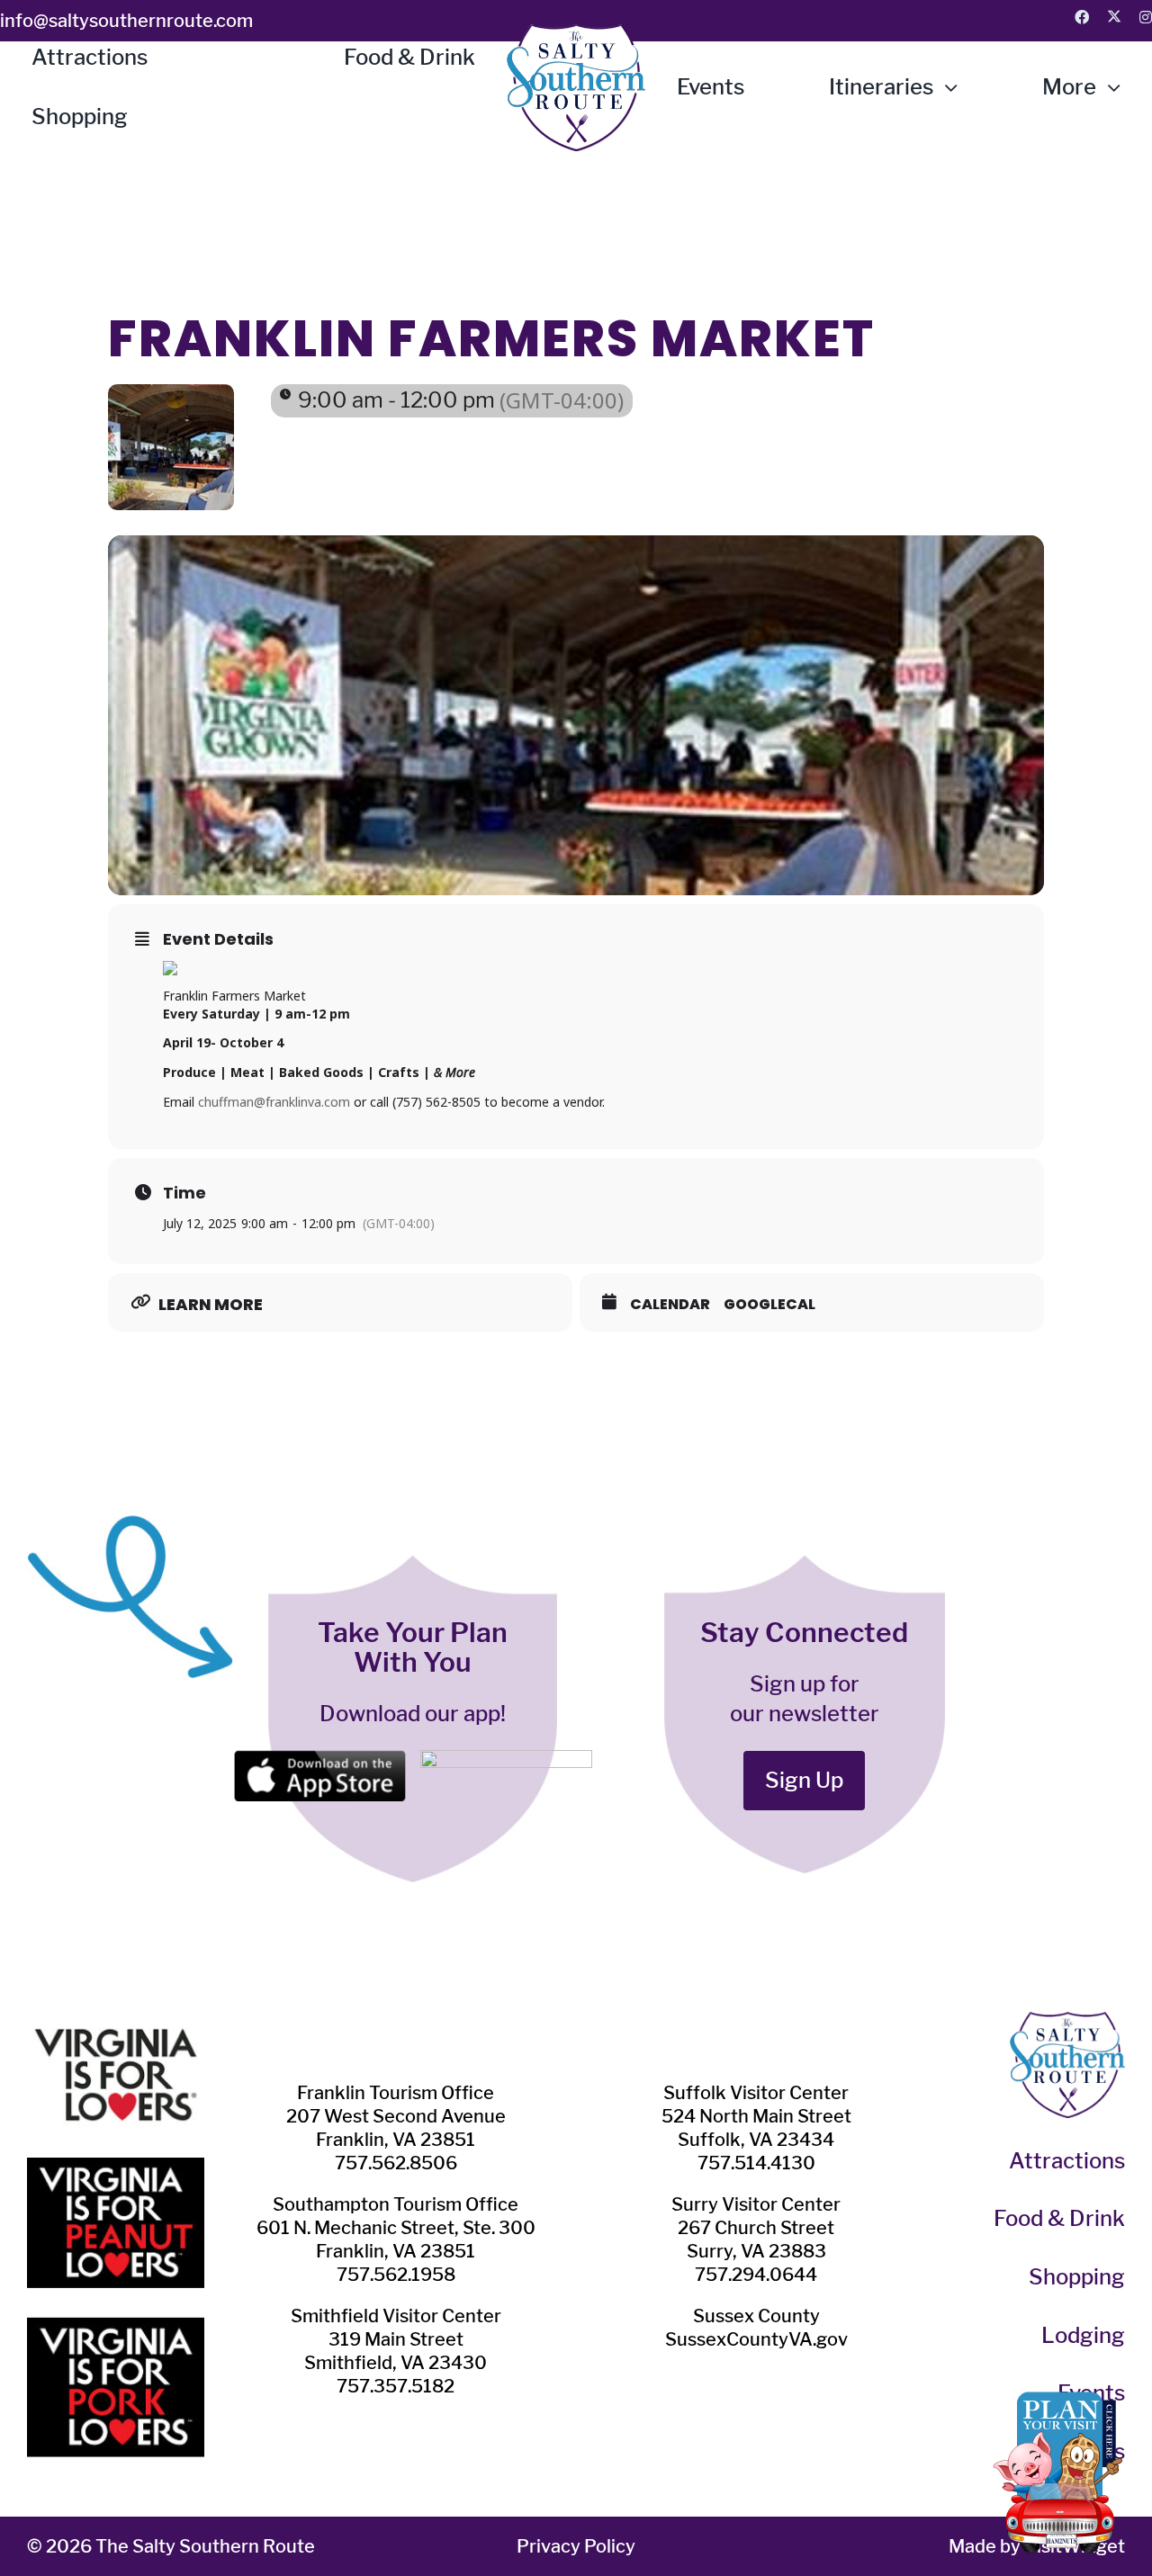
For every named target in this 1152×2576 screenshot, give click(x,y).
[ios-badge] (319, 1760)
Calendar (670, 1305)
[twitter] (1114, 16)
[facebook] (1082, 17)
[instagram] (1146, 17)
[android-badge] (506, 1760)
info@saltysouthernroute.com (126, 21)
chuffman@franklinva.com (274, 1102)
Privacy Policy (576, 2546)
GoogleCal (769, 1305)
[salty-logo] (576, 34)
